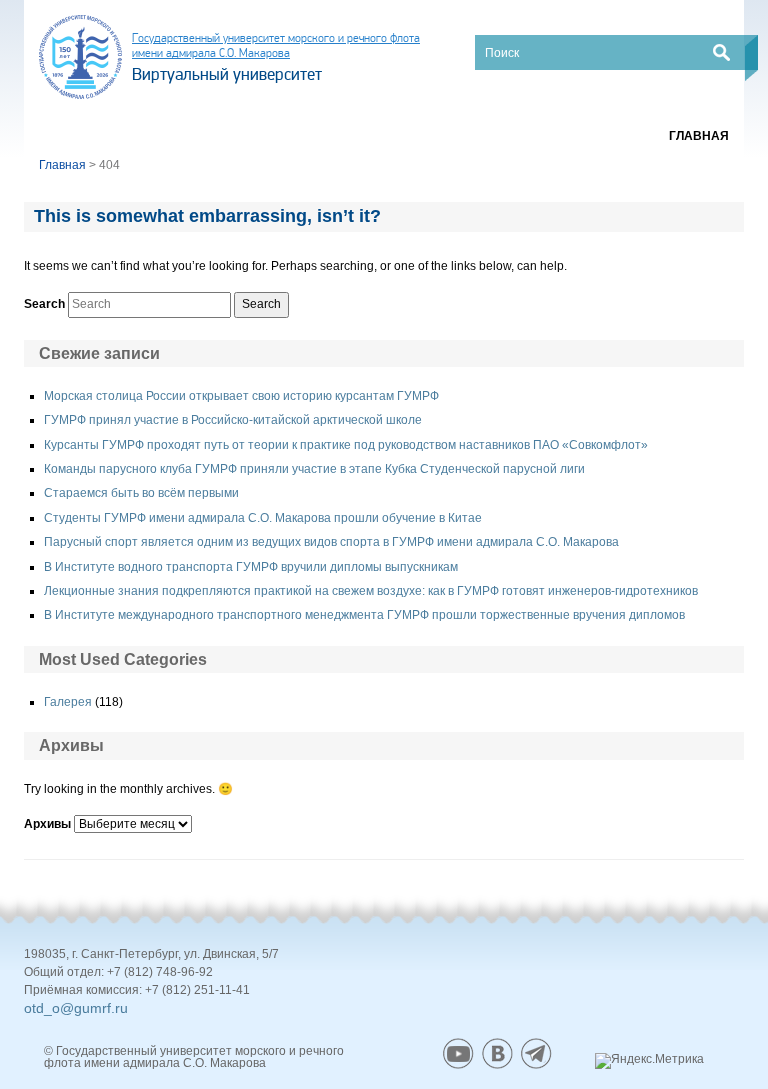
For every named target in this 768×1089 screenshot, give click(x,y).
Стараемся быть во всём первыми (141, 493)
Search (44, 304)
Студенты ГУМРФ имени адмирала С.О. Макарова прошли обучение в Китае (263, 518)
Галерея (68, 702)
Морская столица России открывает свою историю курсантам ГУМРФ (241, 396)
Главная (699, 136)
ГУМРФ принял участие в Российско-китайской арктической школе (233, 420)
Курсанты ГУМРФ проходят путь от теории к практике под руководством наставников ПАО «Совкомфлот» (346, 445)
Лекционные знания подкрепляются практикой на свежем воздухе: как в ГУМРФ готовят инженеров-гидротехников (371, 591)
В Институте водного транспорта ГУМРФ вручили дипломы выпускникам (251, 567)
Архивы (47, 824)
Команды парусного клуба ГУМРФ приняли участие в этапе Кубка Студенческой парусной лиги (314, 469)
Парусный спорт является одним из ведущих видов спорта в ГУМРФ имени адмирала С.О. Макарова (331, 542)
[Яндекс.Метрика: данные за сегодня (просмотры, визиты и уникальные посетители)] (649, 1061)
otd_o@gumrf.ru (76, 1008)
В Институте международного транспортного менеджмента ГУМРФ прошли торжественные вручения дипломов (364, 615)
